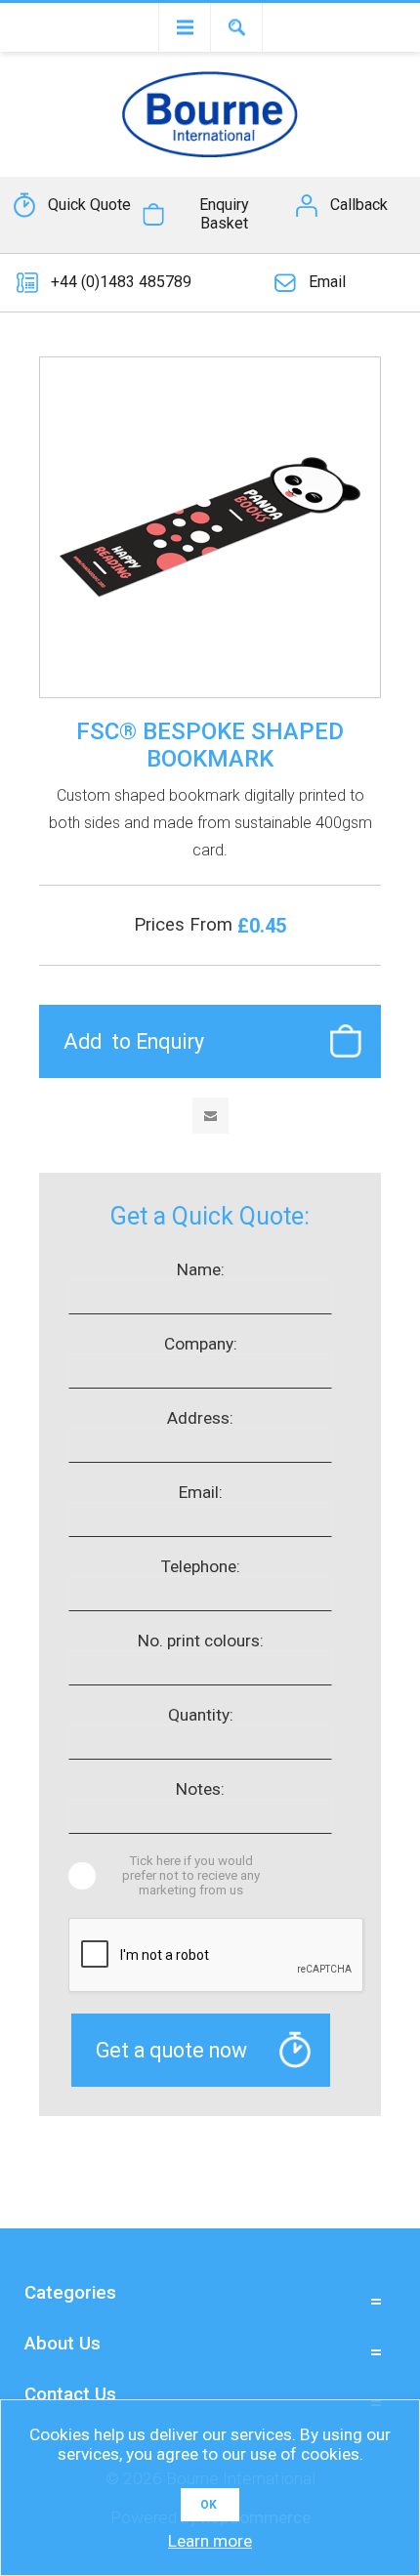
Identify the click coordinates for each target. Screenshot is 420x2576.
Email (327, 282)
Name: (201, 1269)
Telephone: (201, 1566)
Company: (201, 1344)
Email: (201, 1492)
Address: (200, 1418)
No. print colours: (201, 1641)
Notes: (200, 1789)
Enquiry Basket (224, 214)
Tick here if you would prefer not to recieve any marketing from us (191, 1875)
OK (209, 2505)
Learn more (210, 2541)
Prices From (186, 925)
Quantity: (201, 1715)
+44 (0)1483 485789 (121, 282)
